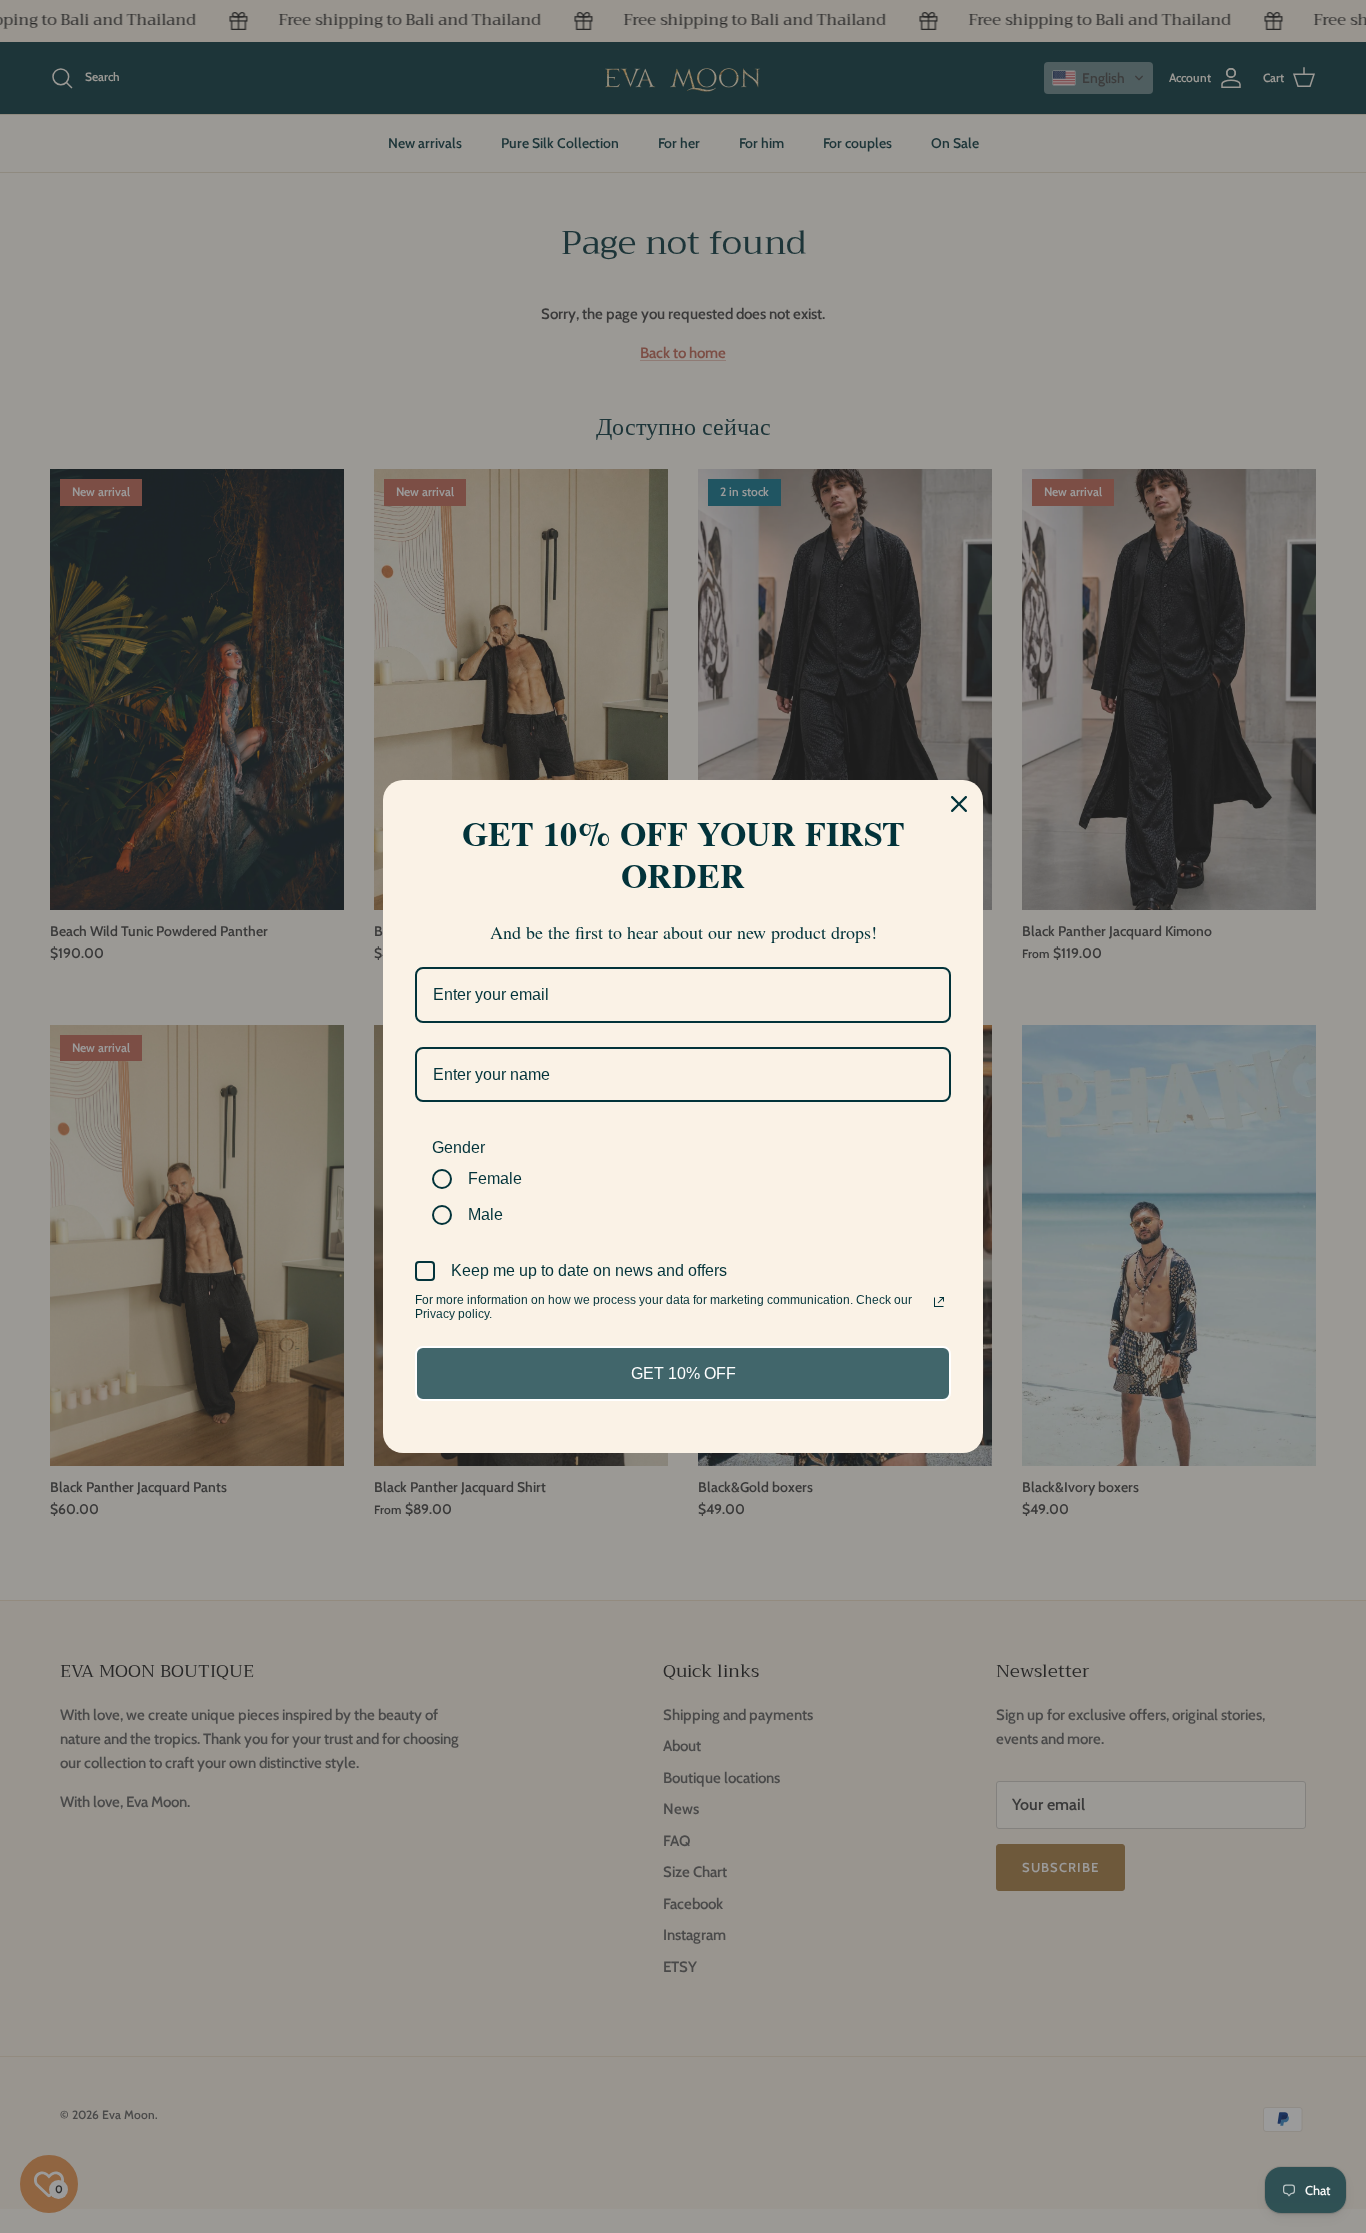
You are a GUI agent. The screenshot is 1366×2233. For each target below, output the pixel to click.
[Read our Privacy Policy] (939, 1302)
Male (485, 1214)
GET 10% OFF (683, 1373)
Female (495, 1178)
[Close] (959, 804)
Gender (458, 1147)
